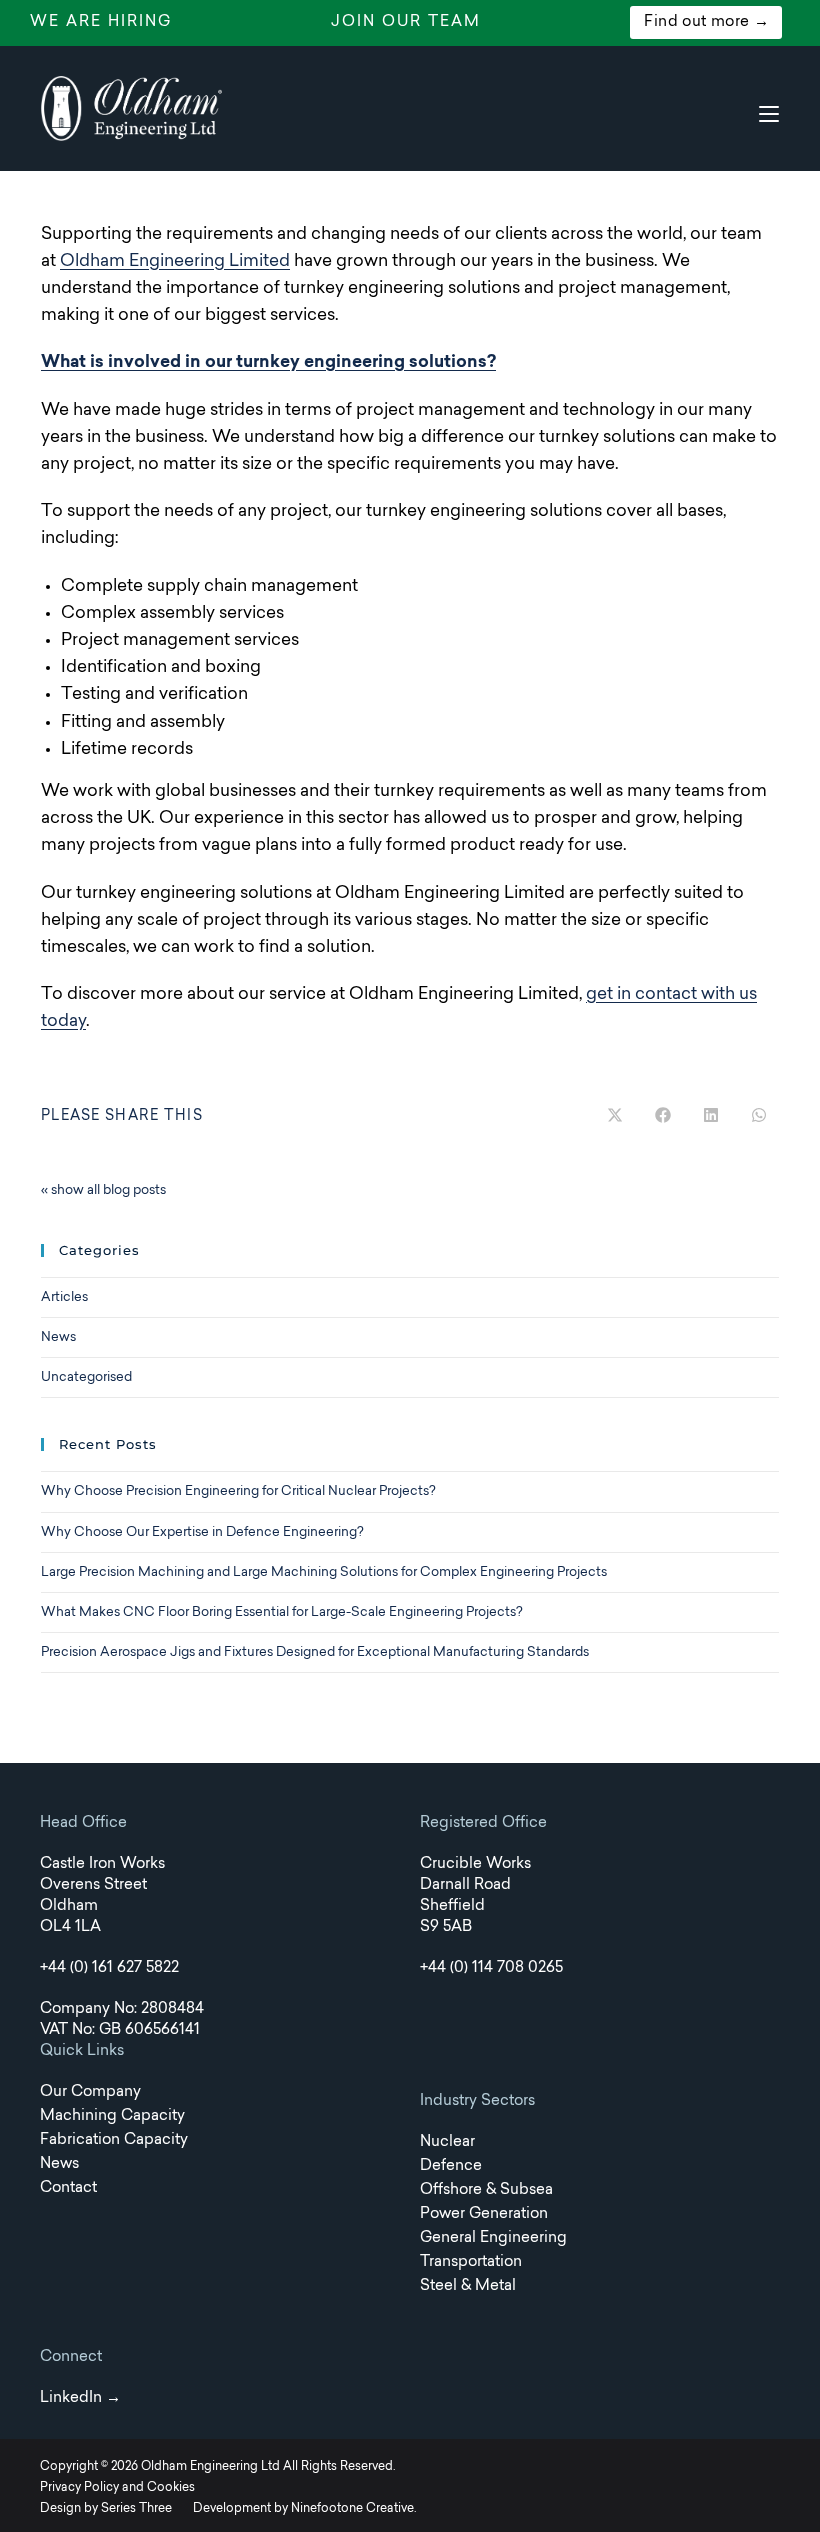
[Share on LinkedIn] (711, 1117)
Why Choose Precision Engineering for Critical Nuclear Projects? (238, 1491)
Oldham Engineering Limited (175, 261)
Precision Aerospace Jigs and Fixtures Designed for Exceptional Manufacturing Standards (315, 1652)
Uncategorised (86, 1377)
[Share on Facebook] (663, 1117)
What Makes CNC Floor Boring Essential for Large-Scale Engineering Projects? (282, 1612)
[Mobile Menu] (769, 114)
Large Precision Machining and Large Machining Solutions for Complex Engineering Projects (324, 1572)
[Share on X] (615, 1117)
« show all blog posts (103, 1190)
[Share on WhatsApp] (759, 1117)
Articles (64, 1297)
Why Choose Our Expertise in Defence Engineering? (202, 1532)
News (58, 1337)
